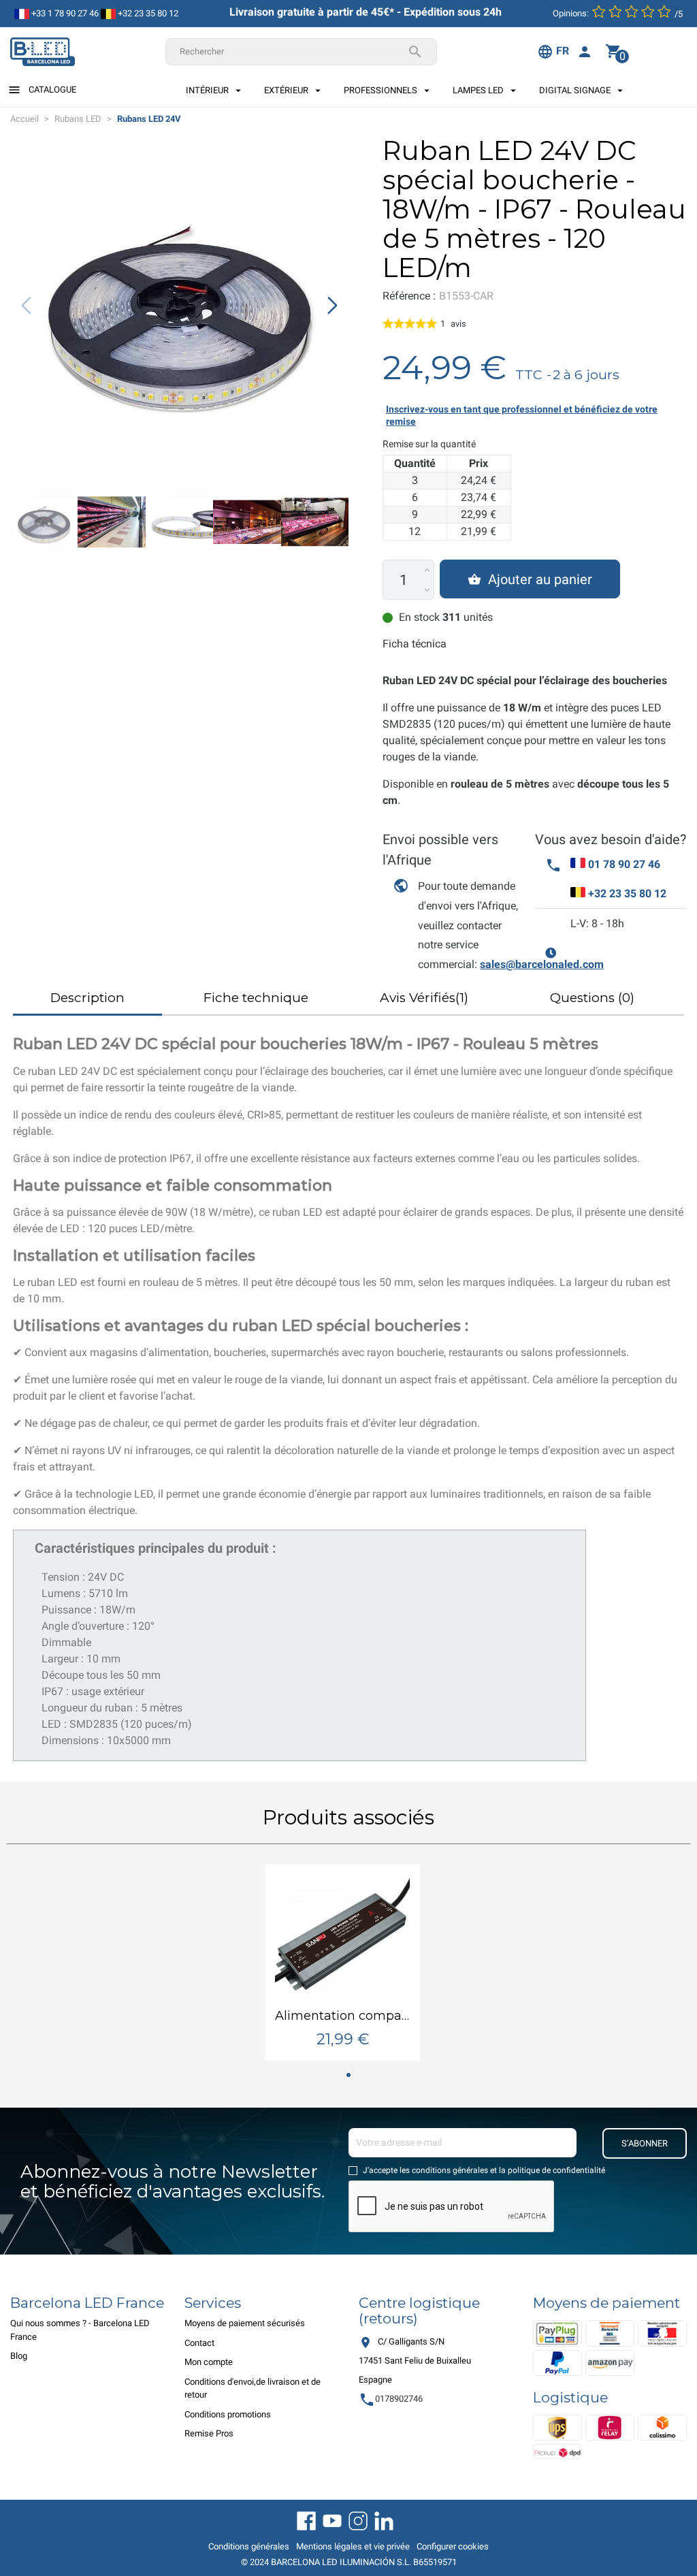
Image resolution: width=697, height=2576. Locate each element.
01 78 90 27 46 (624, 864)
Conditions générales (249, 2546)
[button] (333, 306)
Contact (199, 2343)
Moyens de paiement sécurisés (245, 2323)
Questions (592, 998)
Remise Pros (209, 2433)
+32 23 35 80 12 (147, 13)
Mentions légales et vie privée (353, 2546)
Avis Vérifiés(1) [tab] (424, 998)
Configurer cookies (453, 2546)
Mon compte (209, 2362)
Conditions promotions (228, 2414)
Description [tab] (87, 998)
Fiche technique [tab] (256, 998)
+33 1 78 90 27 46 (64, 13)
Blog (19, 2356)
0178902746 (391, 2399)
